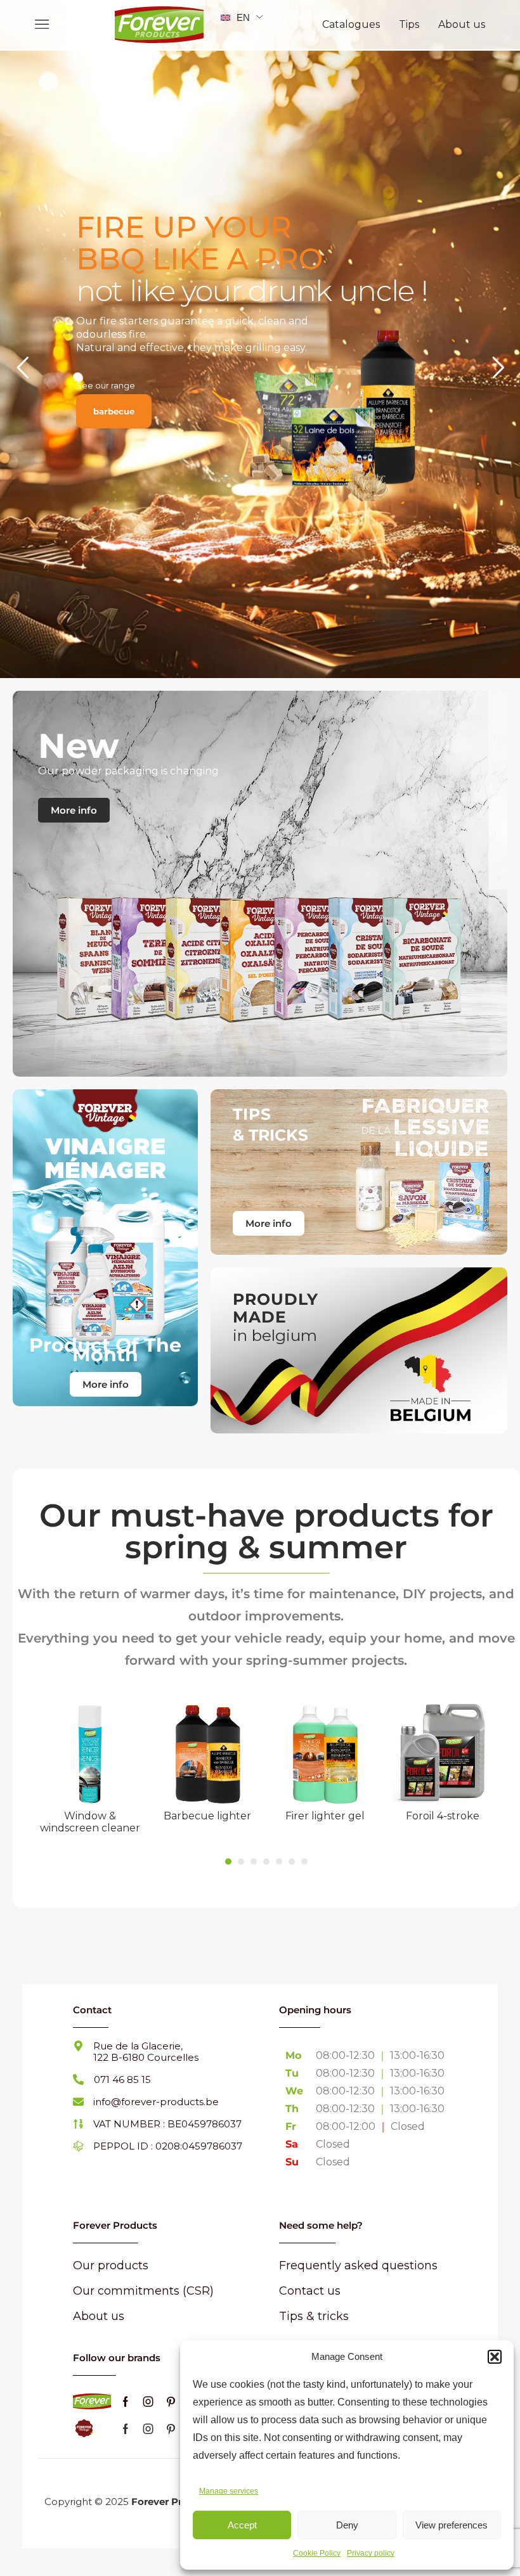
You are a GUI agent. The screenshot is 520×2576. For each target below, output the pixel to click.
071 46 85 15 (122, 2079)
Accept (242, 2525)
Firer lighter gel (325, 1816)
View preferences (452, 2525)
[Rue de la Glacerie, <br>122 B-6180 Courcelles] (78, 2046)
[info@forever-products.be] (78, 2102)
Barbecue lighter (207, 1816)
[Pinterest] (171, 2402)
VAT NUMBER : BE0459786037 (167, 2124)
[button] (495, 2357)
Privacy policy (371, 2553)
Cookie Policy (317, 2553)
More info (74, 810)
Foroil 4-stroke (443, 1816)
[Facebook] (126, 2402)
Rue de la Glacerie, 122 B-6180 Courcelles (146, 2052)
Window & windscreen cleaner (90, 1822)
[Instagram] (148, 2402)
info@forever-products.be (156, 2102)
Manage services (229, 2491)
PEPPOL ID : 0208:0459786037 (168, 2146)
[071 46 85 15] (78, 2079)
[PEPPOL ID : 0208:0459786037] (78, 2146)
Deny (347, 2525)
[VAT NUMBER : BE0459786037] (78, 2124)
